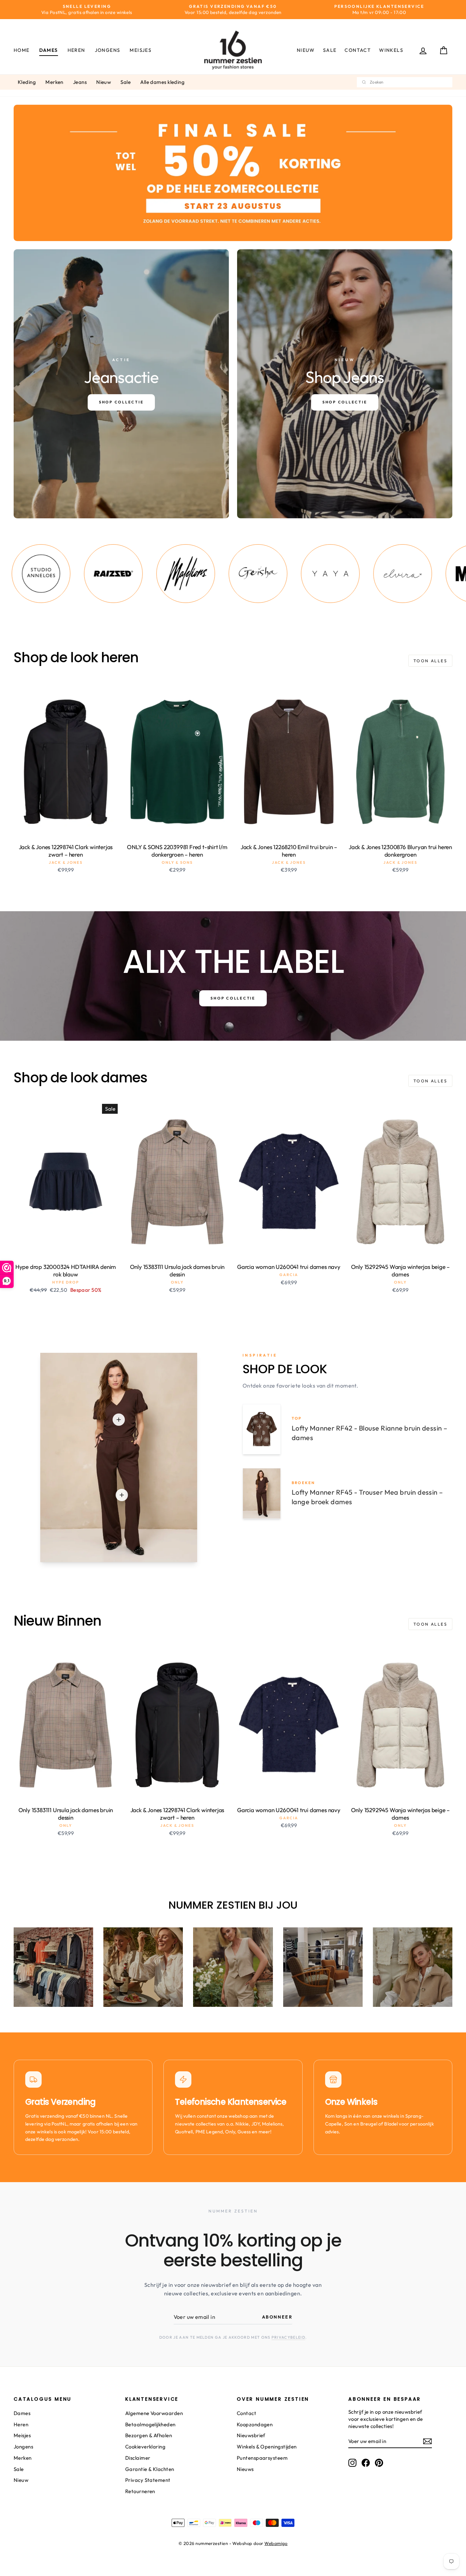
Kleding (27, 82)
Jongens (108, 50)
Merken (54, 82)
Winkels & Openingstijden (267, 2447)
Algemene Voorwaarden (154, 2413)
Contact (358, 50)
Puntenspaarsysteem (262, 2458)
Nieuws (245, 2469)
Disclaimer (138, 2458)
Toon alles (430, 661)
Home (22, 50)
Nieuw (306, 50)
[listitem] (100, 574)
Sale (330, 50)
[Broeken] (122, 1495)
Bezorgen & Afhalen (149, 2435)
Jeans (80, 82)
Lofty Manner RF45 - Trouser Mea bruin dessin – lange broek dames (367, 1497)
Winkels (391, 50)
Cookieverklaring (145, 2447)
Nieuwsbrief (251, 2435)
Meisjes (141, 50)
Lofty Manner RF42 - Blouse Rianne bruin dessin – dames (370, 1433)
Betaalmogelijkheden (150, 2424)
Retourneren (140, 2491)
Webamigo (276, 2543)
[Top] (119, 1420)
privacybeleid (288, 2337)
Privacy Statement (148, 2480)
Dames (49, 50)
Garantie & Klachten (150, 2469)
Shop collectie (233, 998)
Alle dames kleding (162, 82)
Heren (76, 50)
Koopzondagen (255, 2424)
